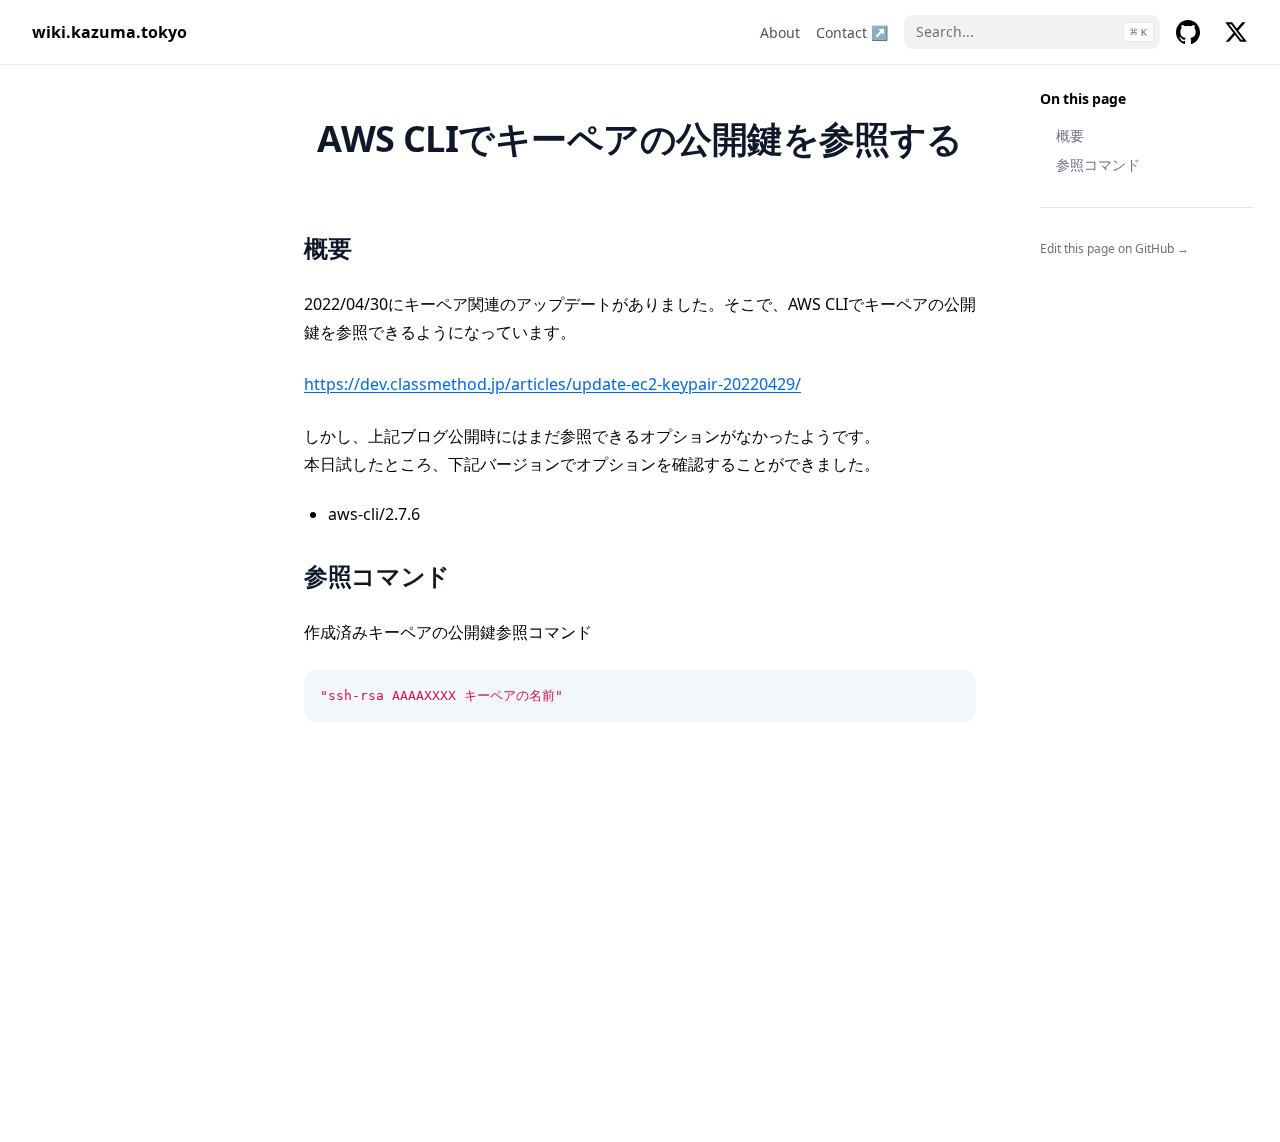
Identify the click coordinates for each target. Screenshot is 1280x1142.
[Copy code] (950, 696)
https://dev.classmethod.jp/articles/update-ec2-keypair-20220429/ (552, 384)
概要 (1070, 135)
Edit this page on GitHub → (1114, 248)
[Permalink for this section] (373, 247)
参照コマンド (1098, 164)
